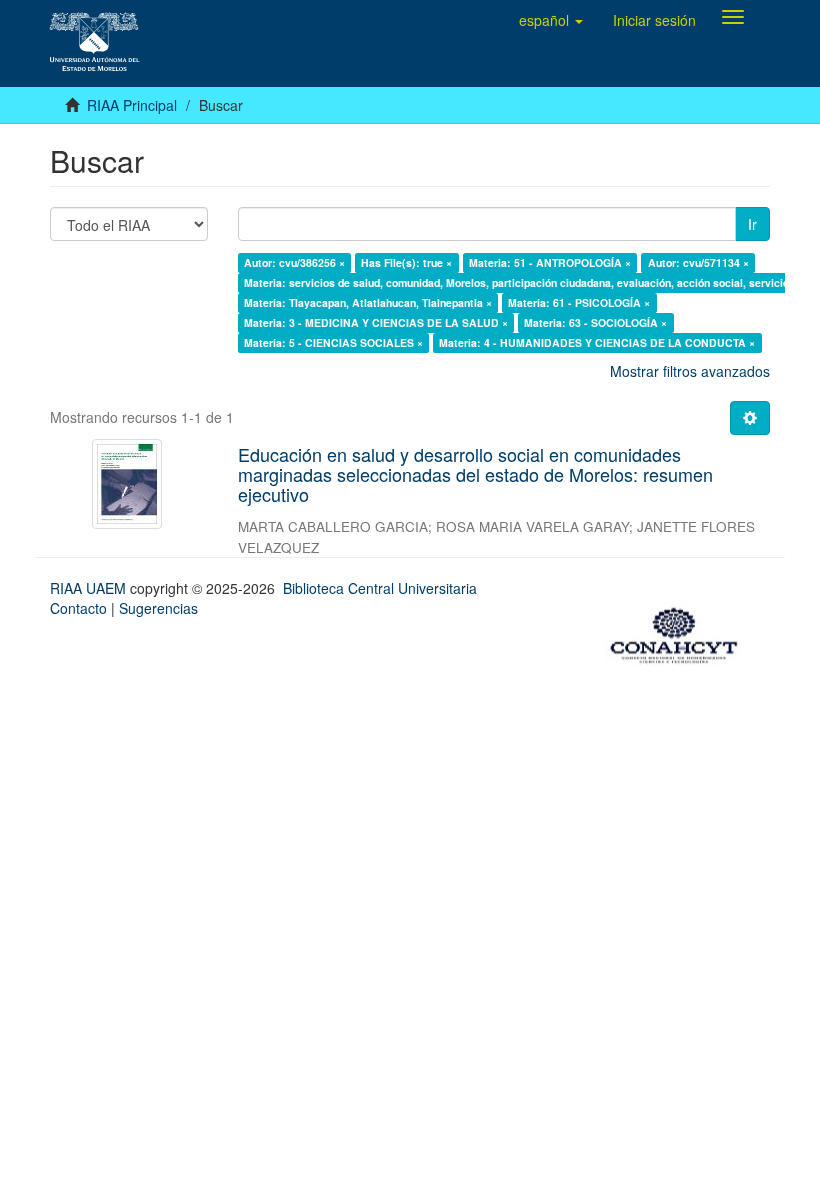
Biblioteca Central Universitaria (380, 588)
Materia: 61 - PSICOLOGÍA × (579, 302)
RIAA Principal (132, 105)
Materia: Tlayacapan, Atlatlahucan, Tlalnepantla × (368, 302)
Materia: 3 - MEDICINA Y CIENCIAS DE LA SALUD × (376, 322)
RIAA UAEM (90, 588)
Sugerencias (158, 608)
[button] (551, 20)
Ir (752, 224)
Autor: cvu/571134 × (698, 262)
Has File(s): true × (406, 262)
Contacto (78, 608)
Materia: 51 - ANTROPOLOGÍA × (550, 262)
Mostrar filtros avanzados (690, 371)
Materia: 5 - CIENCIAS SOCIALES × (333, 342)
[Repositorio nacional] (680, 632)
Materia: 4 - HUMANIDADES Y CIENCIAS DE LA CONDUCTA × (597, 342)
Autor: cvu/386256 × (294, 262)
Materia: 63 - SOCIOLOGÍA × (595, 322)
